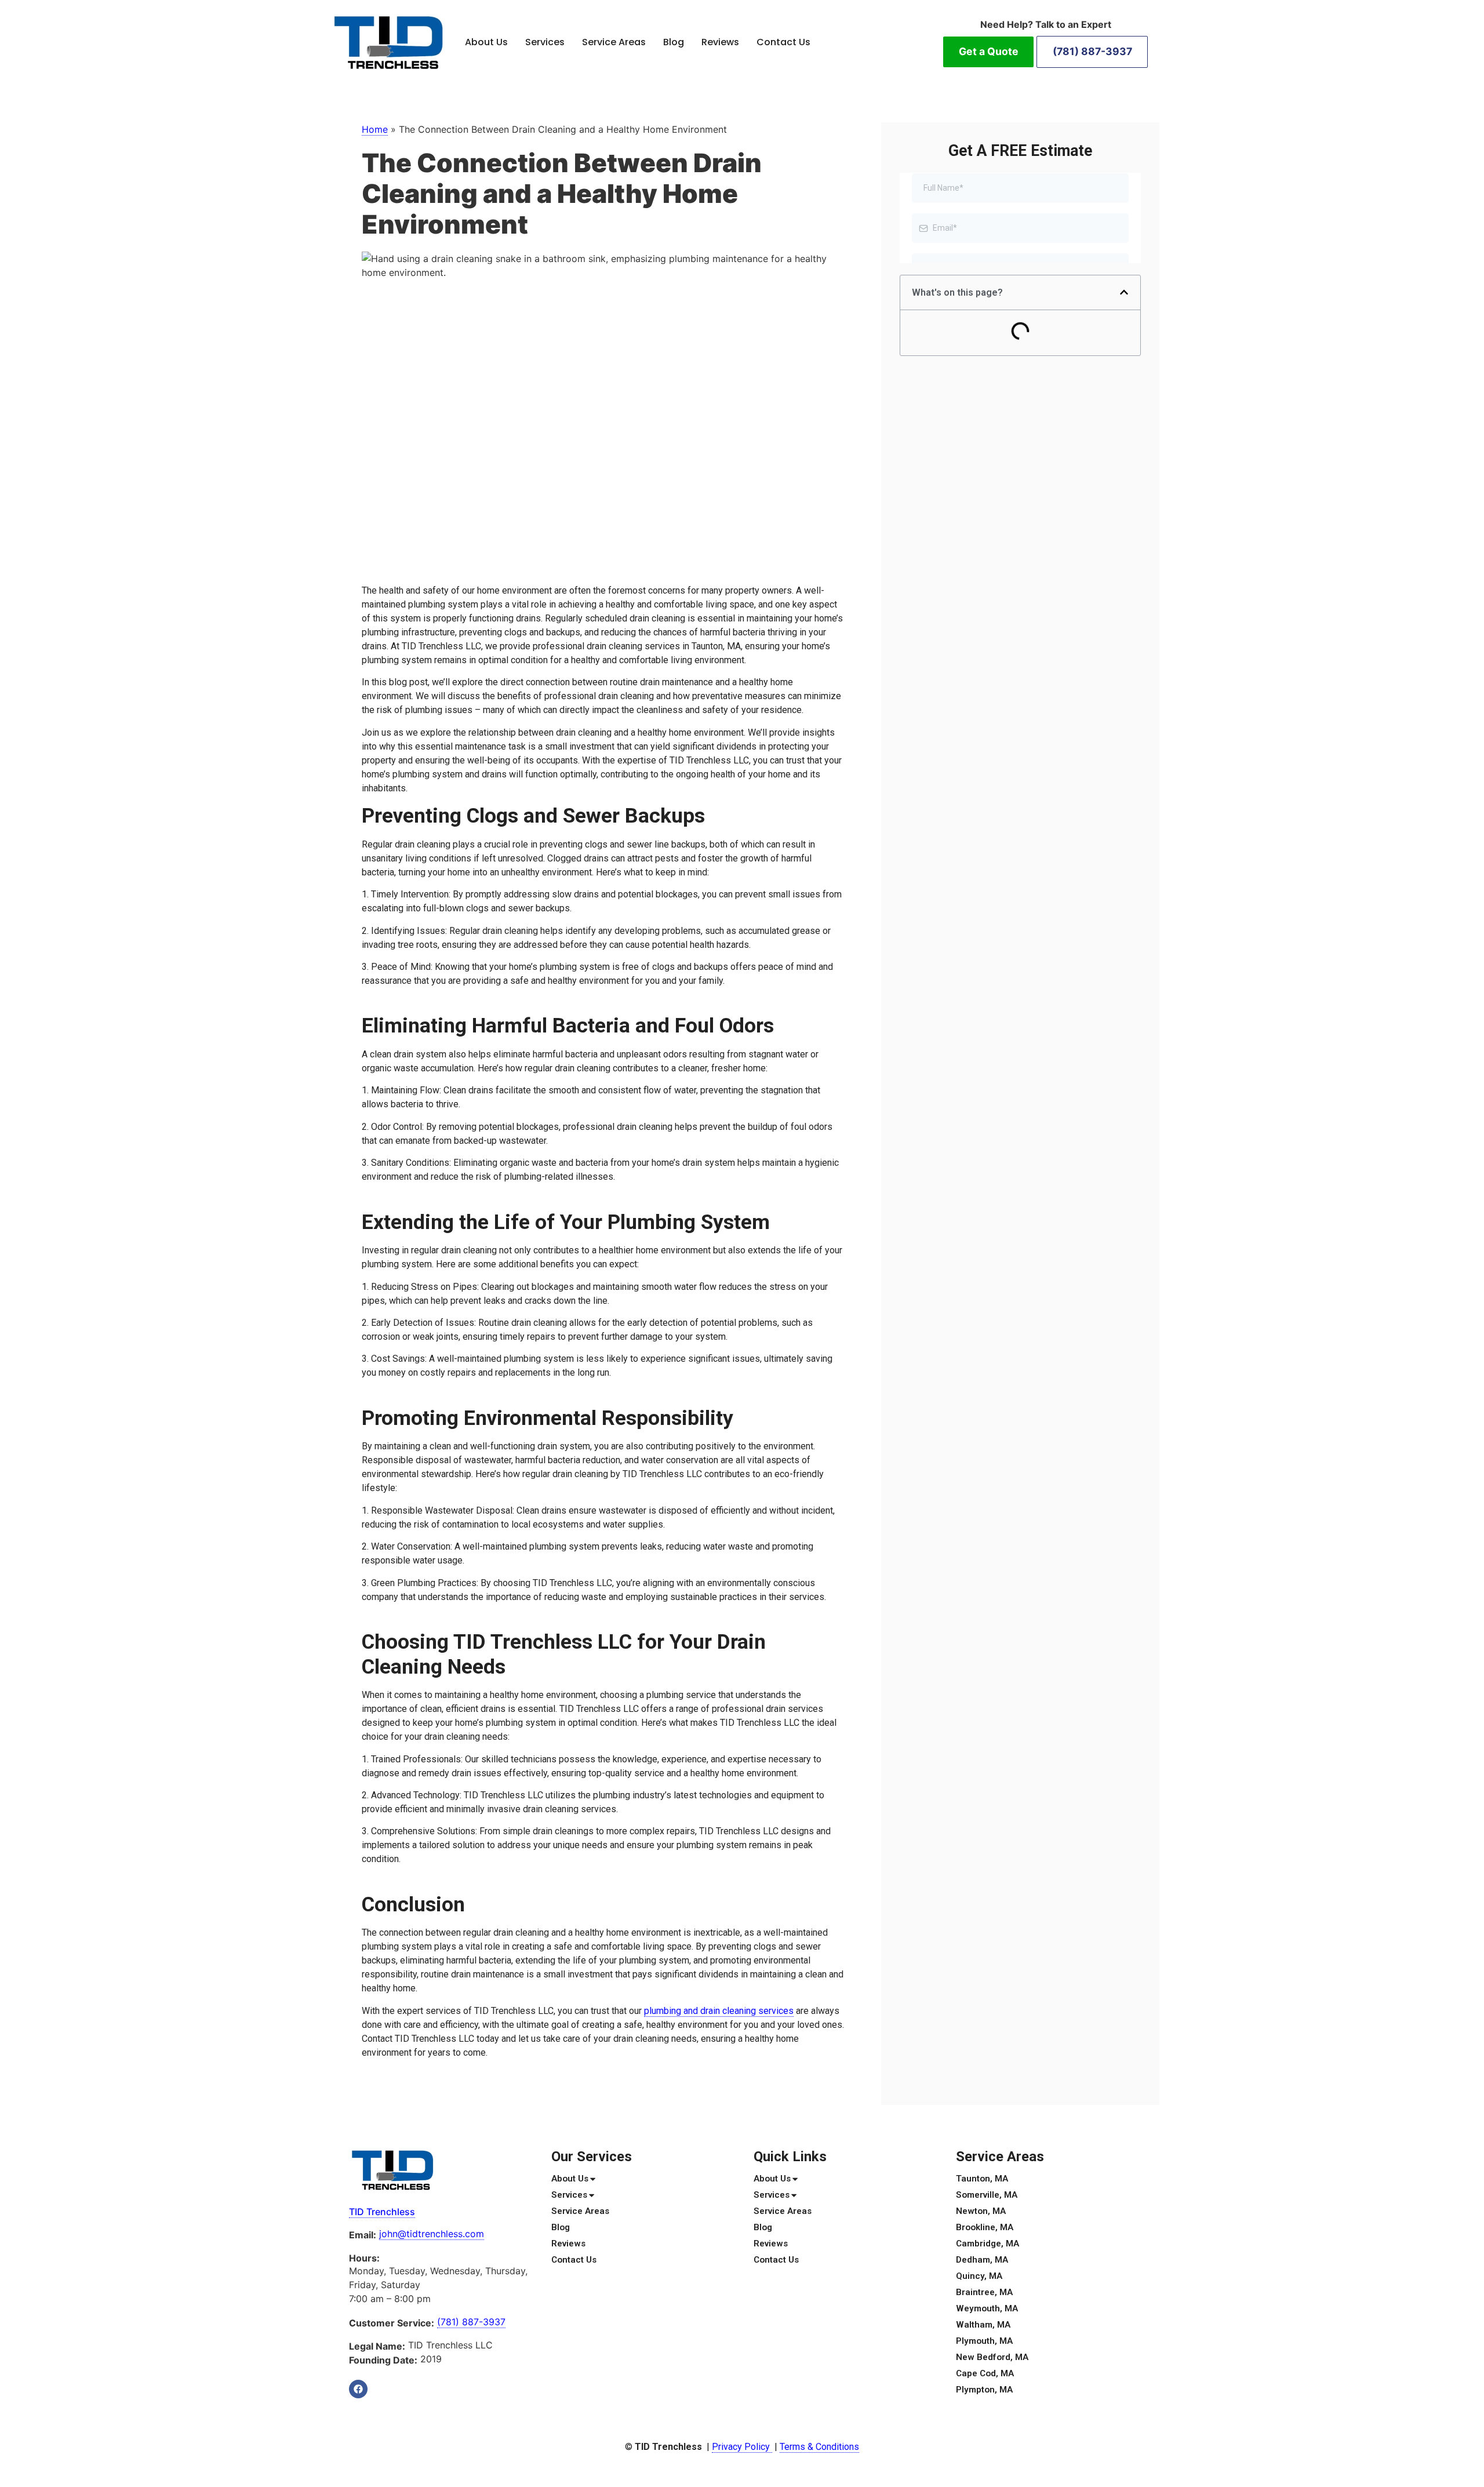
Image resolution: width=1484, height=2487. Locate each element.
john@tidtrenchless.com (432, 2234)
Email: (363, 2235)
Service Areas (614, 42)
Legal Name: (377, 2346)
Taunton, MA (982, 2179)
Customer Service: (392, 2323)
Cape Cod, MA (985, 2373)
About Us (486, 42)
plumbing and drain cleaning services (719, 2011)
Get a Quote (989, 51)
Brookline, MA (985, 2227)
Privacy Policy (742, 2447)
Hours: (364, 2258)
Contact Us (783, 42)
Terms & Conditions (819, 2447)
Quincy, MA (979, 2276)
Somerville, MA (987, 2195)
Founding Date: (383, 2360)
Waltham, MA (983, 2325)
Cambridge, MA (987, 2244)
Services (545, 42)
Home (375, 129)
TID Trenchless (382, 2212)
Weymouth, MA (987, 2308)
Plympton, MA (984, 2390)
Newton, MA (981, 2211)
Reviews (720, 42)
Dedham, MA (982, 2260)
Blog (674, 42)
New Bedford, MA (992, 2357)
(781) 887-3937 (1092, 51)
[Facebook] (358, 2389)
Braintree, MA (984, 2292)
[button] (1124, 292)
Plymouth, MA (984, 2341)
